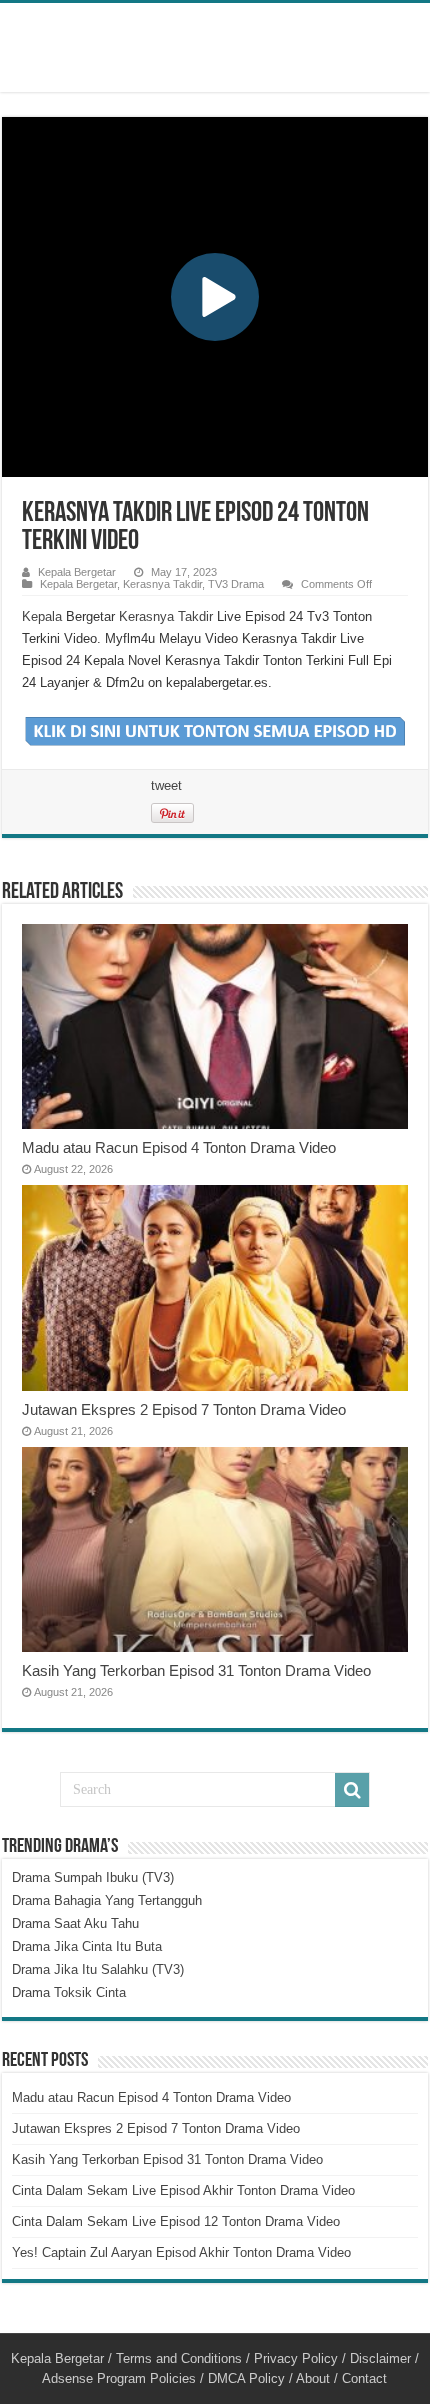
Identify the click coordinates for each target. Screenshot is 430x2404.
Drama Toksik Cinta (69, 1992)
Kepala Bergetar (77, 572)
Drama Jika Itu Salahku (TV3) (98, 1969)
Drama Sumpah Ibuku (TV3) (93, 1877)
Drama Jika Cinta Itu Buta (87, 1946)
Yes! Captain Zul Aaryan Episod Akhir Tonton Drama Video (181, 2252)
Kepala (42, 616)
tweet (166, 785)
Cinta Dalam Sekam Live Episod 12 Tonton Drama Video (176, 2221)
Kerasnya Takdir (162, 584)
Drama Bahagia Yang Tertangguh (107, 1900)
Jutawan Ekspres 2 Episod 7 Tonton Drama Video (184, 1409)
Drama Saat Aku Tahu (75, 1923)
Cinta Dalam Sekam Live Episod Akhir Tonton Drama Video (183, 2190)
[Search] (352, 1790)
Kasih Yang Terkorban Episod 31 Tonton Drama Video (196, 1670)
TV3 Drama (236, 584)
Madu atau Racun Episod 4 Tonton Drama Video (179, 1147)
